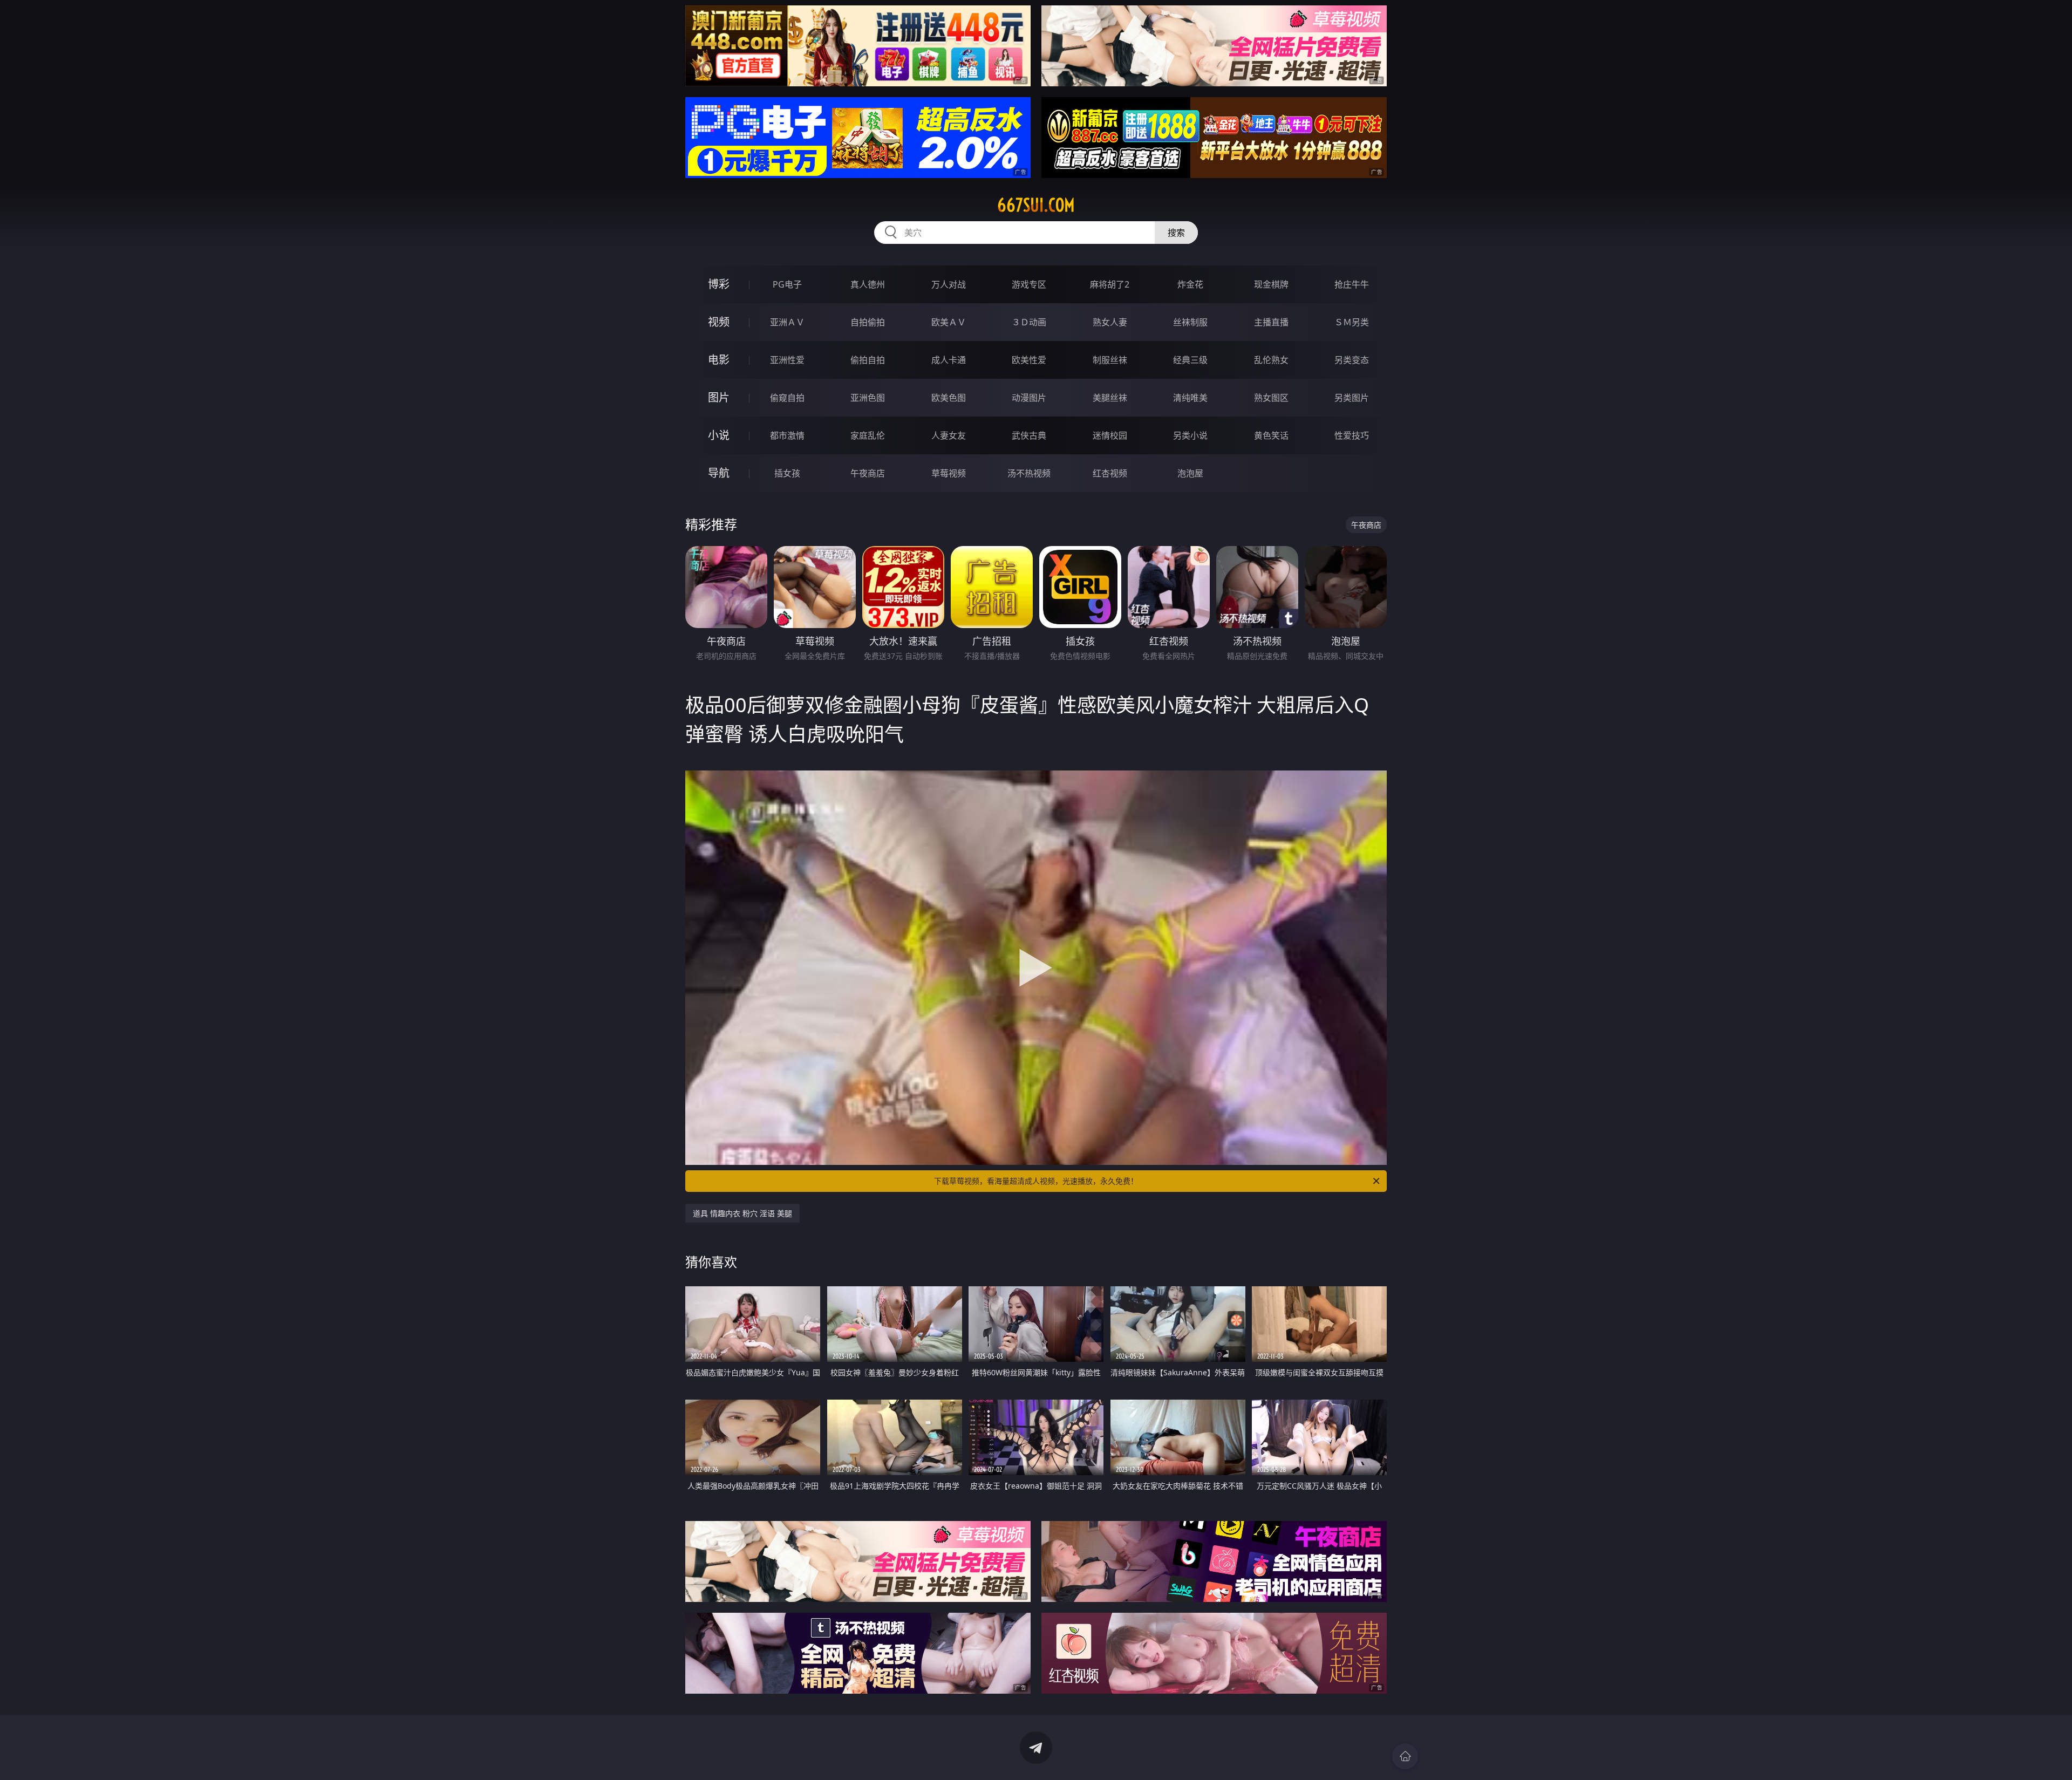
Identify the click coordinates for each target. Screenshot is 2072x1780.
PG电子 (787, 284)
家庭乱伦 (868, 435)
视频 (719, 322)
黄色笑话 (1271, 435)
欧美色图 (949, 398)
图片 (719, 397)
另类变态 (1352, 360)
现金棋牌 (1271, 284)
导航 (719, 473)
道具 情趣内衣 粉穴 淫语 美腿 (742, 1213)
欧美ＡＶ (949, 322)
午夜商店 (868, 473)
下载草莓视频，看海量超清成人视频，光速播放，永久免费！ (1036, 1181)
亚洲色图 (868, 398)
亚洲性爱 (787, 360)
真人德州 (868, 284)
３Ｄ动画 (1029, 322)
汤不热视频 (1029, 473)
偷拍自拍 (868, 360)
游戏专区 (1029, 284)
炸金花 (1190, 284)
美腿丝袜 (1110, 398)
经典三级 (1190, 360)
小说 (719, 435)
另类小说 (1190, 435)
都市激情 (787, 435)
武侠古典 (1029, 435)
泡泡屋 (1190, 473)
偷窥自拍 (787, 398)
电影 (719, 360)
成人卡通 (949, 360)
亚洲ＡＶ (787, 322)
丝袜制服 (1190, 322)
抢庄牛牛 (1352, 284)
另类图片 (1352, 398)
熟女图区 (1271, 398)
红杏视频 (1110, 473)
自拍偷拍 (868, 322)
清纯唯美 (1190, 398)
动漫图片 (1029, 398)
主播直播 (1271, 322)
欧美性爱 (1029, 360)
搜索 (1176, 233)
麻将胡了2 (1110, 284)
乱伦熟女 (1271, 360)
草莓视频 (949, 473)
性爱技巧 (1352, 435)
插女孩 (787, 473)
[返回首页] (1405, 1756)
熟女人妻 (1110, 322)
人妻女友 (949, 435)
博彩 (719, 284)
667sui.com (1036, 205)
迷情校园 (1110, 435)
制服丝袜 (1110, 360)
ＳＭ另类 (1352, 322)
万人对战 (949, 284)
